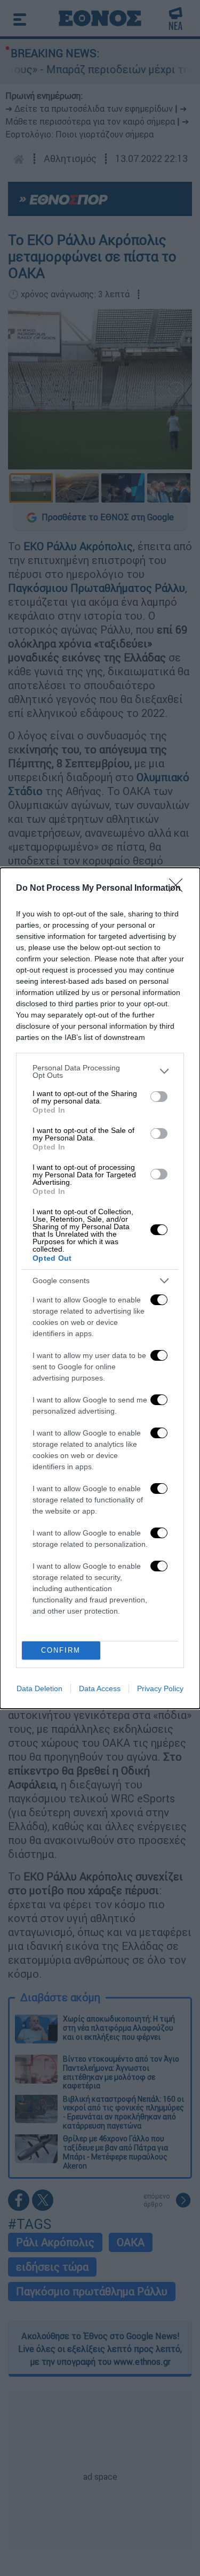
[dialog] (100, 1288)
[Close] (179, 889)
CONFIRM (61, 1650)
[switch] (159, 1097)
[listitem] (100, 1071)
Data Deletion (39, 1688)
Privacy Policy (160, 1688)
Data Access (100, 1688)
